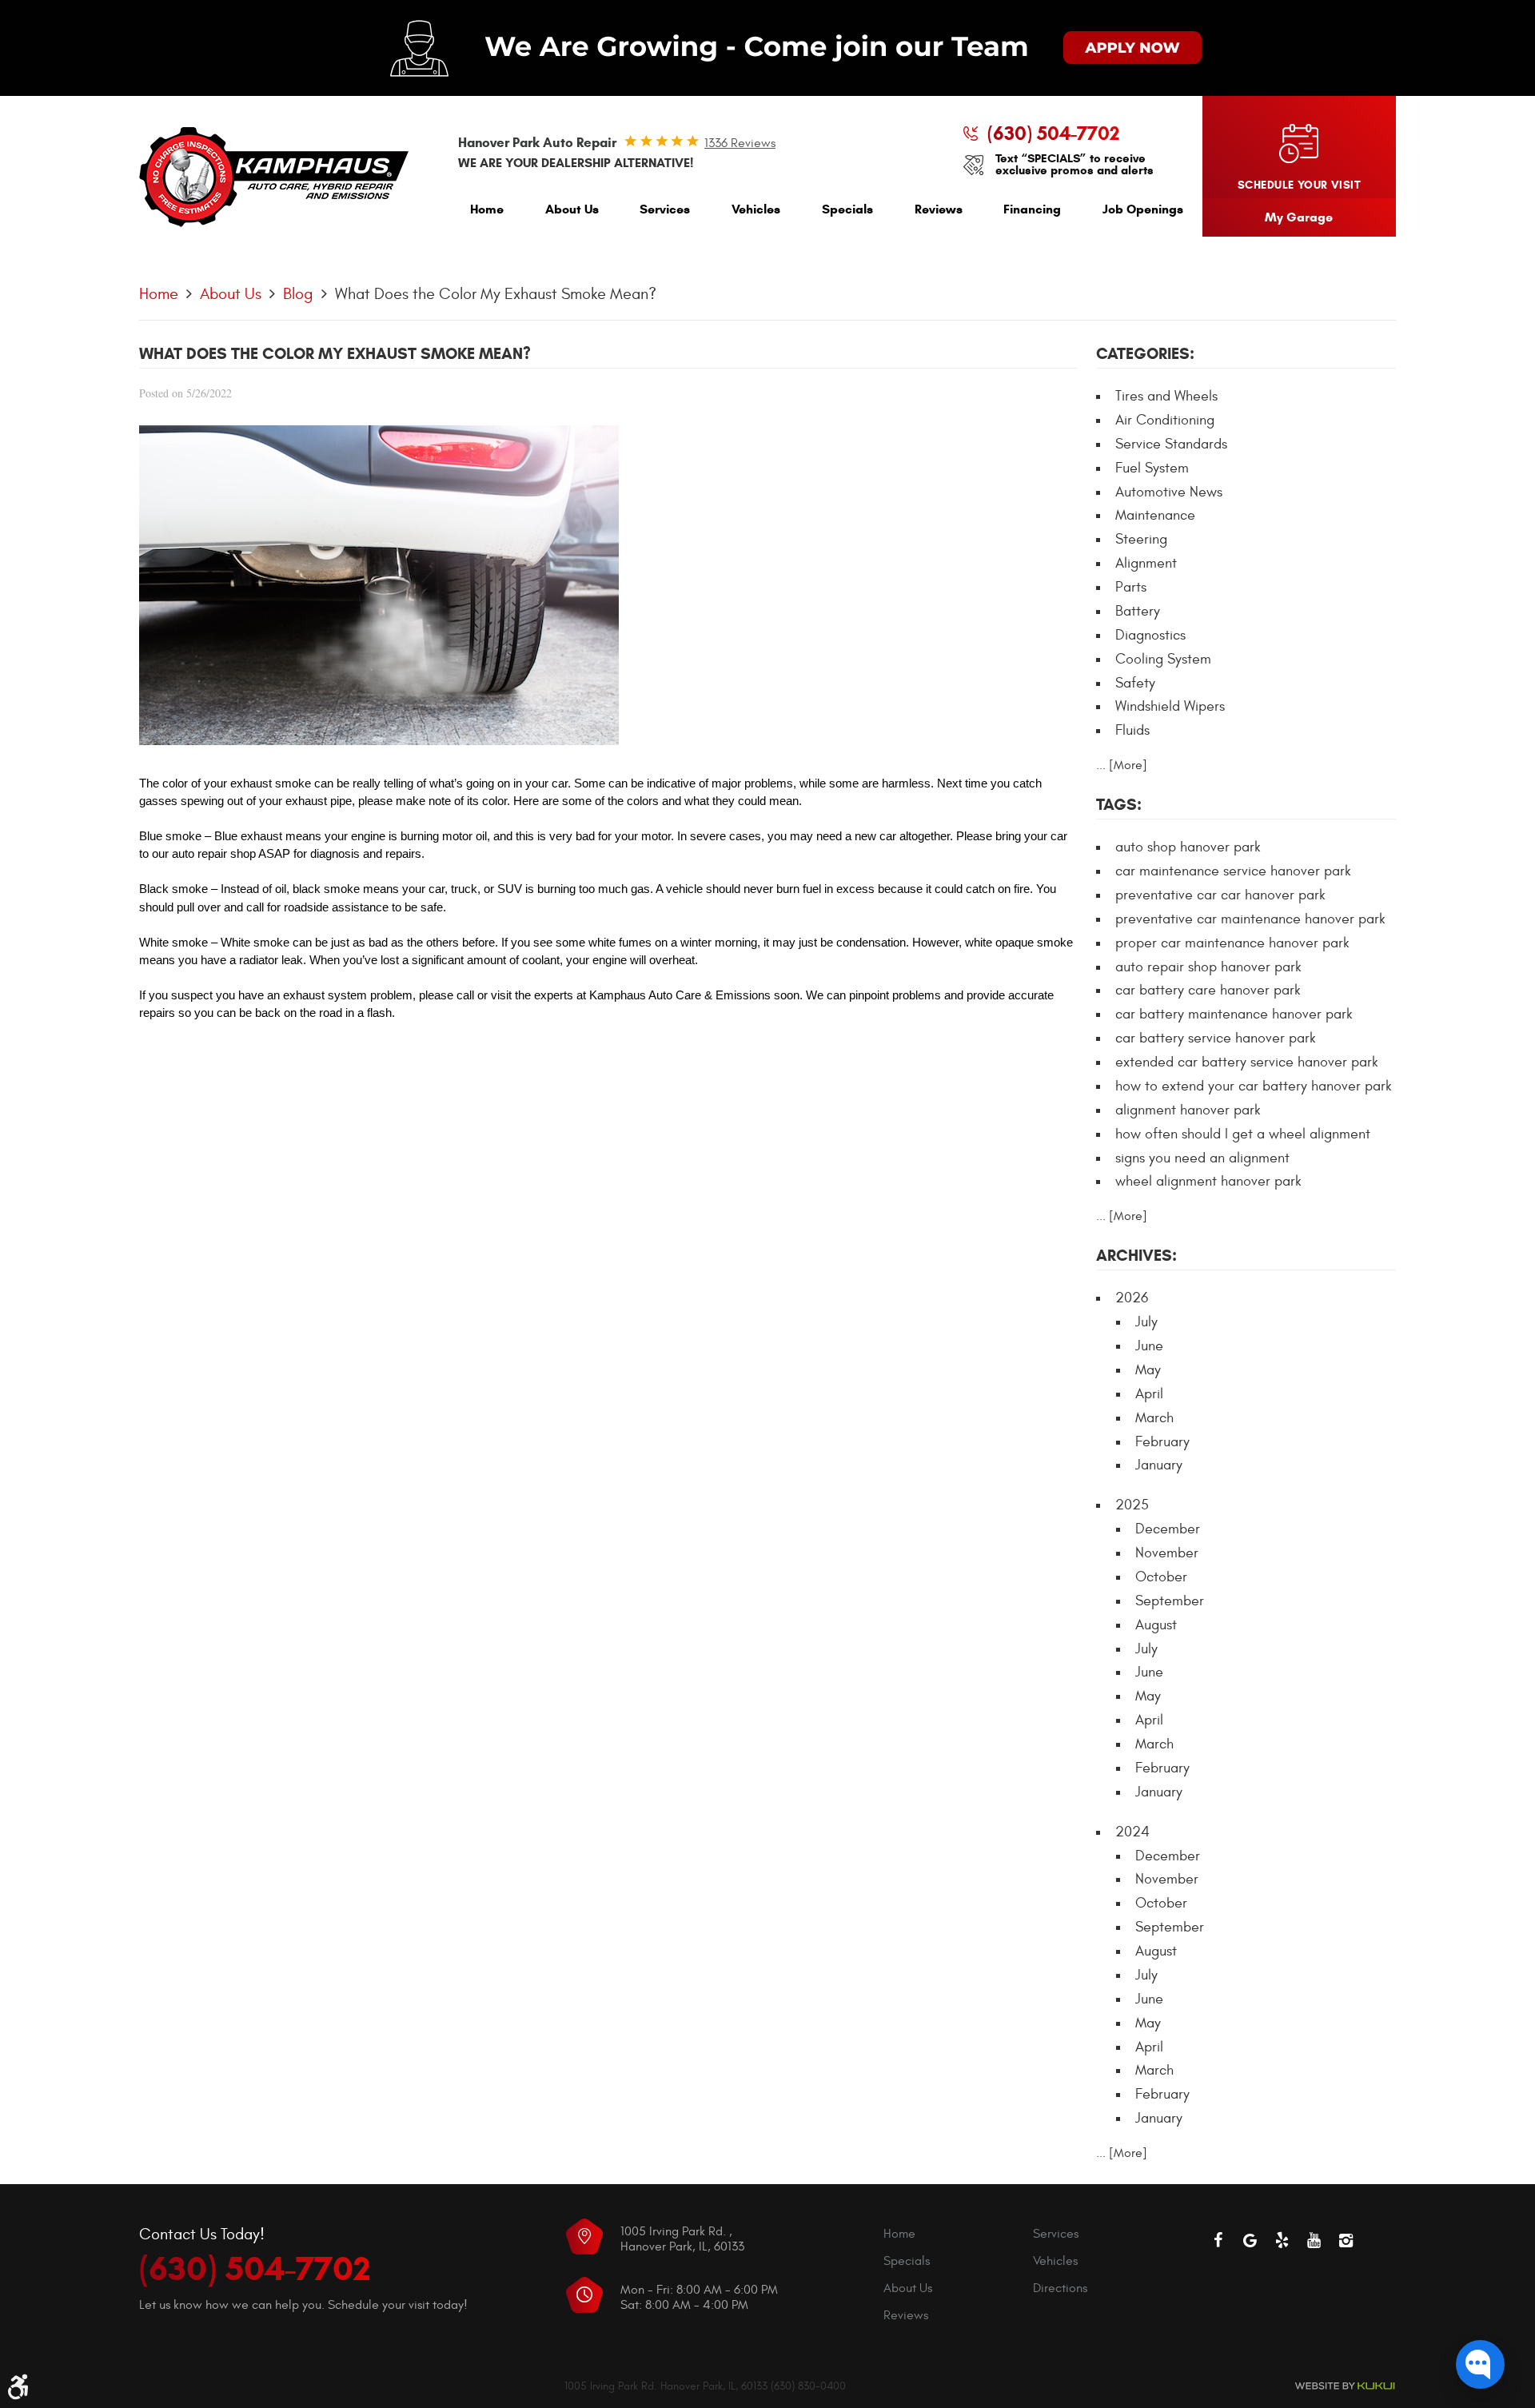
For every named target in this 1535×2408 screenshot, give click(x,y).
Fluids (1132, 730)
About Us (572, 209)
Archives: (1136, 1256)
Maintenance (1155, 515)
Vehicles (756, 209)
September (1170, 1601)
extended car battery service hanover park (1247, 1062)
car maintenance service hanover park (1233, 871)
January (1159, 1465)
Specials (847, 209)
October (1161, 1577)
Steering (1141, 539)
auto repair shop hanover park (1208, 967)
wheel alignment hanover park (1208, 1181)
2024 (1132, 1832)
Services (665, 209)
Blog (298, 294)
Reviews (939, 209)
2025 (1132, 1505)
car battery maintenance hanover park (1234, 1014)
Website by (1345, 2386)
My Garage (1299, 217)
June (1149, 1346)
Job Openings (1143, 209)
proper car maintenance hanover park (1232, 943)
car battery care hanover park (1208, 990)
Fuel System (1152, 468)
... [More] (1122, 765)
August (1156, 1625)
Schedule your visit (1299, 185)
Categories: (1145, 354)
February (1162, 1442)
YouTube (1314, 2240)
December (1168, 1529)
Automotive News (1169, 492)
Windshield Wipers (1170, 706)
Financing (1032, 209)
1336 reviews (740, 143)
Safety (1135, 683)
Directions (1060, 2288)
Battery (1138, 611)
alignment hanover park (1188, 1110)
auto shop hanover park (1188, 847)
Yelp (1282, 2240)
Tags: (1119, 805)
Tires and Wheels (1166, 396)
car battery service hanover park (1216, 1038)
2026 (1132, 1298)
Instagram (1346, 2240)
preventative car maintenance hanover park (1250, 919)
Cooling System (1163, 659)
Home (487, 209)
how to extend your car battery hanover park (1254, 1086)
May (1148, 1370)
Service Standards (1171, 444)
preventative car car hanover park (1220, 895)
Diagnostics (1150, 635)
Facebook (1218, 2240)
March (1154, 1418)
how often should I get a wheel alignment (1243, 1134)
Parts (1131, 587)
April (1149, 1394)
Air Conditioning (1165, 420)
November (1167, 1553)
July (1146, 1322)
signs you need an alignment (1202, 1158)
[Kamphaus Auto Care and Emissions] (274, 177)
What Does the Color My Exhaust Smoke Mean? (496, 294)
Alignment (1146, 563)
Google (1250, 2240)
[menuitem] (487, 213)
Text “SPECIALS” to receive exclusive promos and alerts (1074, 165)
